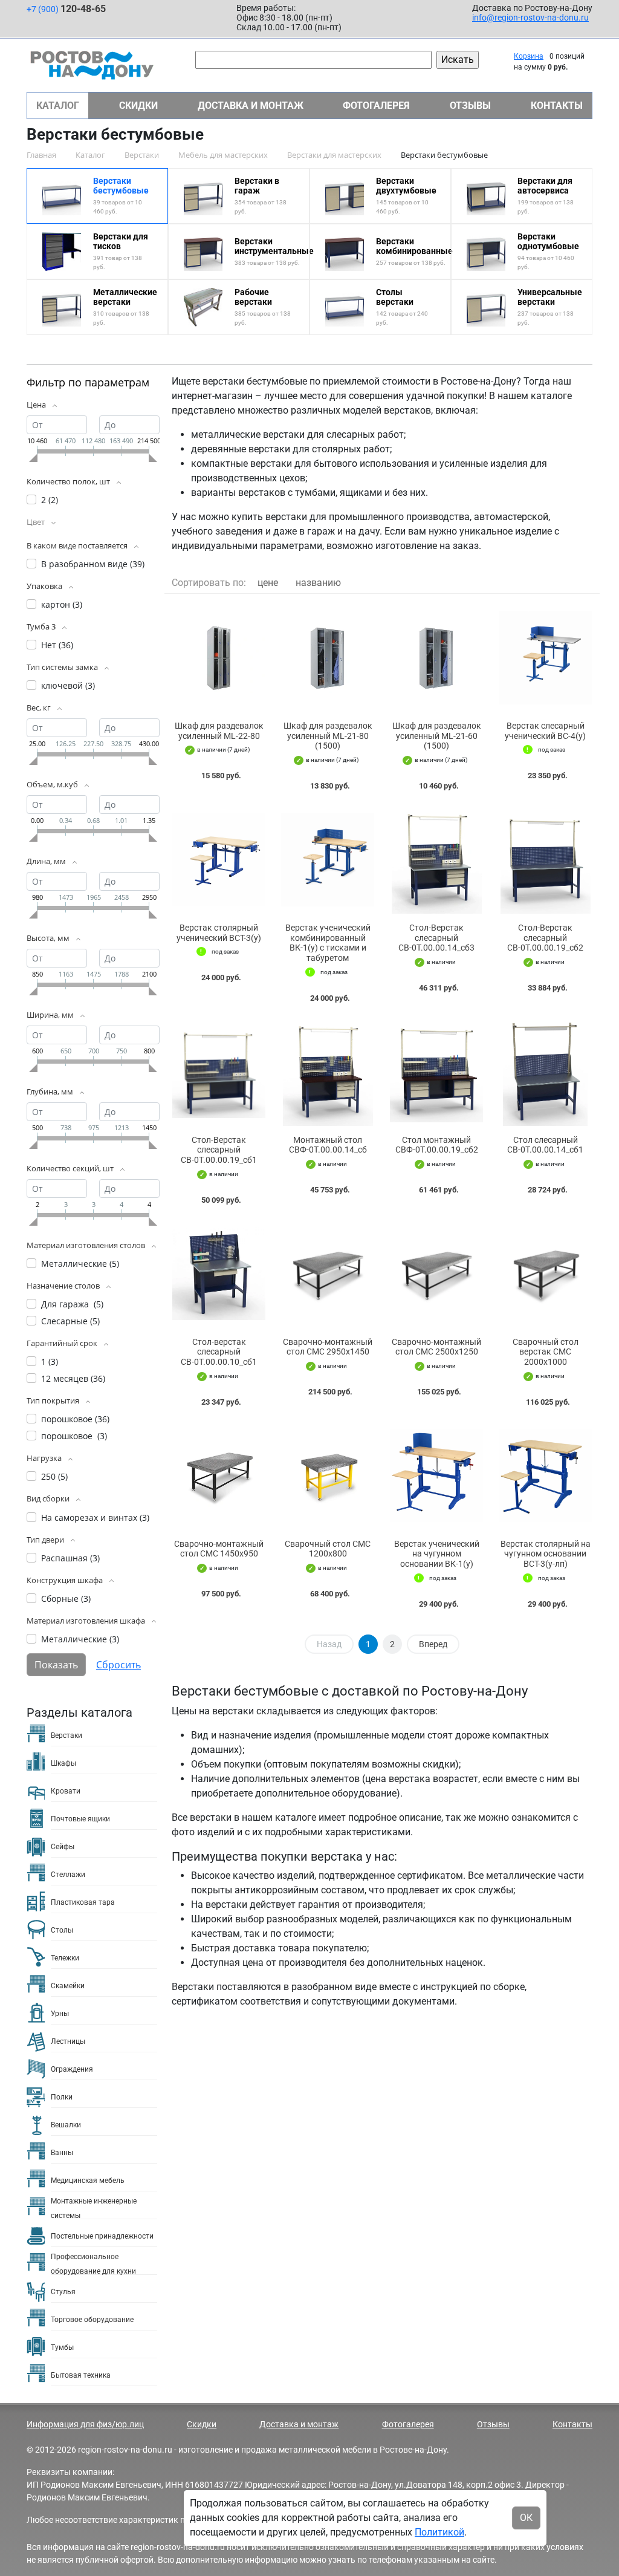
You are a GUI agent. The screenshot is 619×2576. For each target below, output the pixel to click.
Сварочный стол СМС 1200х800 (328, 1549)
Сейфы (63, 1847)
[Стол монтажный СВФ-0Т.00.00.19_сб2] (436, 1072)
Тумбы (62, 2347)
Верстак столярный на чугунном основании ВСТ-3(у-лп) (546, 1554)
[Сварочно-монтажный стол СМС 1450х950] (219, 1476)
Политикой (439, 2532)
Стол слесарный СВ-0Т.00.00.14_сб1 (545, 1145)
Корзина (529, 56)
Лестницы (68, 2041)
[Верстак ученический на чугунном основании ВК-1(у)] (436, 1476)
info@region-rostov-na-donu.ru (530, 18)
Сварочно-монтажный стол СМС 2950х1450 (328, 1347)
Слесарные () (70, 1321)
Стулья (63, 2292)
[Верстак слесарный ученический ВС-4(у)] (545, 658)
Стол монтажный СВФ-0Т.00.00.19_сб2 (437, 1145)
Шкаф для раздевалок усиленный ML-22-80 (219, 731)
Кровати (66, 1791)
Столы (62, 1930)
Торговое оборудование (92, 2320)
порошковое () (75, 1419)
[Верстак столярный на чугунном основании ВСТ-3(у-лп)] (545, 1476)
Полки (62, 2097)
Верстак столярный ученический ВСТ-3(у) (219, 933)
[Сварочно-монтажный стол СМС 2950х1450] (328, 1274)
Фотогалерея (376, 106)
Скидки (138, 106)
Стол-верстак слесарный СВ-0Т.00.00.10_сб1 (219, 1352)
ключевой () (68, 685)
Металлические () (80, 1264)
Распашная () (70, 1558)
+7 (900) (66, 9)
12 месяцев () (73, 1378)
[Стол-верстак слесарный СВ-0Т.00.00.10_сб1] (219, 1274)
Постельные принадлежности (102, 2236)
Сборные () (66, 1599)
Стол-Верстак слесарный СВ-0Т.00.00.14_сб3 (436, 938)
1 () (50, 1361)
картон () (62, 604)
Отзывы (470, 106)
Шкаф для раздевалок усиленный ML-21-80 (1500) (328, 736)
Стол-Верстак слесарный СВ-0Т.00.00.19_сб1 (219, 1150)
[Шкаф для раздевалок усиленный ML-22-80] (219, 658)
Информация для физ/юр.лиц (85, 2424)
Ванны (62, 2153)
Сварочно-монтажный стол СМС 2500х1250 (436, 1347)
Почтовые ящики (80, 1819)
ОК (526, 2518)
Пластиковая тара (83, 1902)
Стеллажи (68, 1875)
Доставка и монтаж (251, 106)
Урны (60, 2014)
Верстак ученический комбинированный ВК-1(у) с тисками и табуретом (328, 943)
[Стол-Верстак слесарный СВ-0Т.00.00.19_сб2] (545, 860)
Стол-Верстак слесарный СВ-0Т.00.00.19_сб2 (545, 938)
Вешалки (66, 2125)
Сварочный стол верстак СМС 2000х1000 (546, 1352)
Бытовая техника (81, 2375)
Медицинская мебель (88, 2181)
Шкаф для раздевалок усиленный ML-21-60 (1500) (437, 736)
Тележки (65, 1958)
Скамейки (68, 1986)
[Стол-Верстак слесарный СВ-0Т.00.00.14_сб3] (436, 860)
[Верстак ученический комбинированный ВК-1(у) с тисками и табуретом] (328, 860)
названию (318, 583)
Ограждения (72, 2069)
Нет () (57, 645)
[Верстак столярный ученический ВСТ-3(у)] (219, 860)
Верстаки (66, 1735)
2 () (50, 500)
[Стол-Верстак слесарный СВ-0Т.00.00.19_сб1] (219, 1072)
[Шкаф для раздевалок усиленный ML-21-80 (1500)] (328, 658)
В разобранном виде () (93, 564)
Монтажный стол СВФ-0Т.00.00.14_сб (328, 1145)
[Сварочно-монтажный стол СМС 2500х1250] (436, 1274)
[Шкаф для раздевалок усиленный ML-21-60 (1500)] (436, 658)
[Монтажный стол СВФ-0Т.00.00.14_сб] (328, 1072)
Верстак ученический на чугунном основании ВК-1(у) (437, 1554)
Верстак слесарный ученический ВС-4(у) (545, 731)
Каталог (58, 106)
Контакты (557, 106)
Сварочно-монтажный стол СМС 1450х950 (219, 1549)
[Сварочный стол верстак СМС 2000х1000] (545, 1274)
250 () (54, 1476)
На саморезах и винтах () (95, 1517)
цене (268, 583)
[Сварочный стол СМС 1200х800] (328, 1476)
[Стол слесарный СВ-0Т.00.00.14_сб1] (545, 1072)
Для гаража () (72, 1304)
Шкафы (63, 1763)
